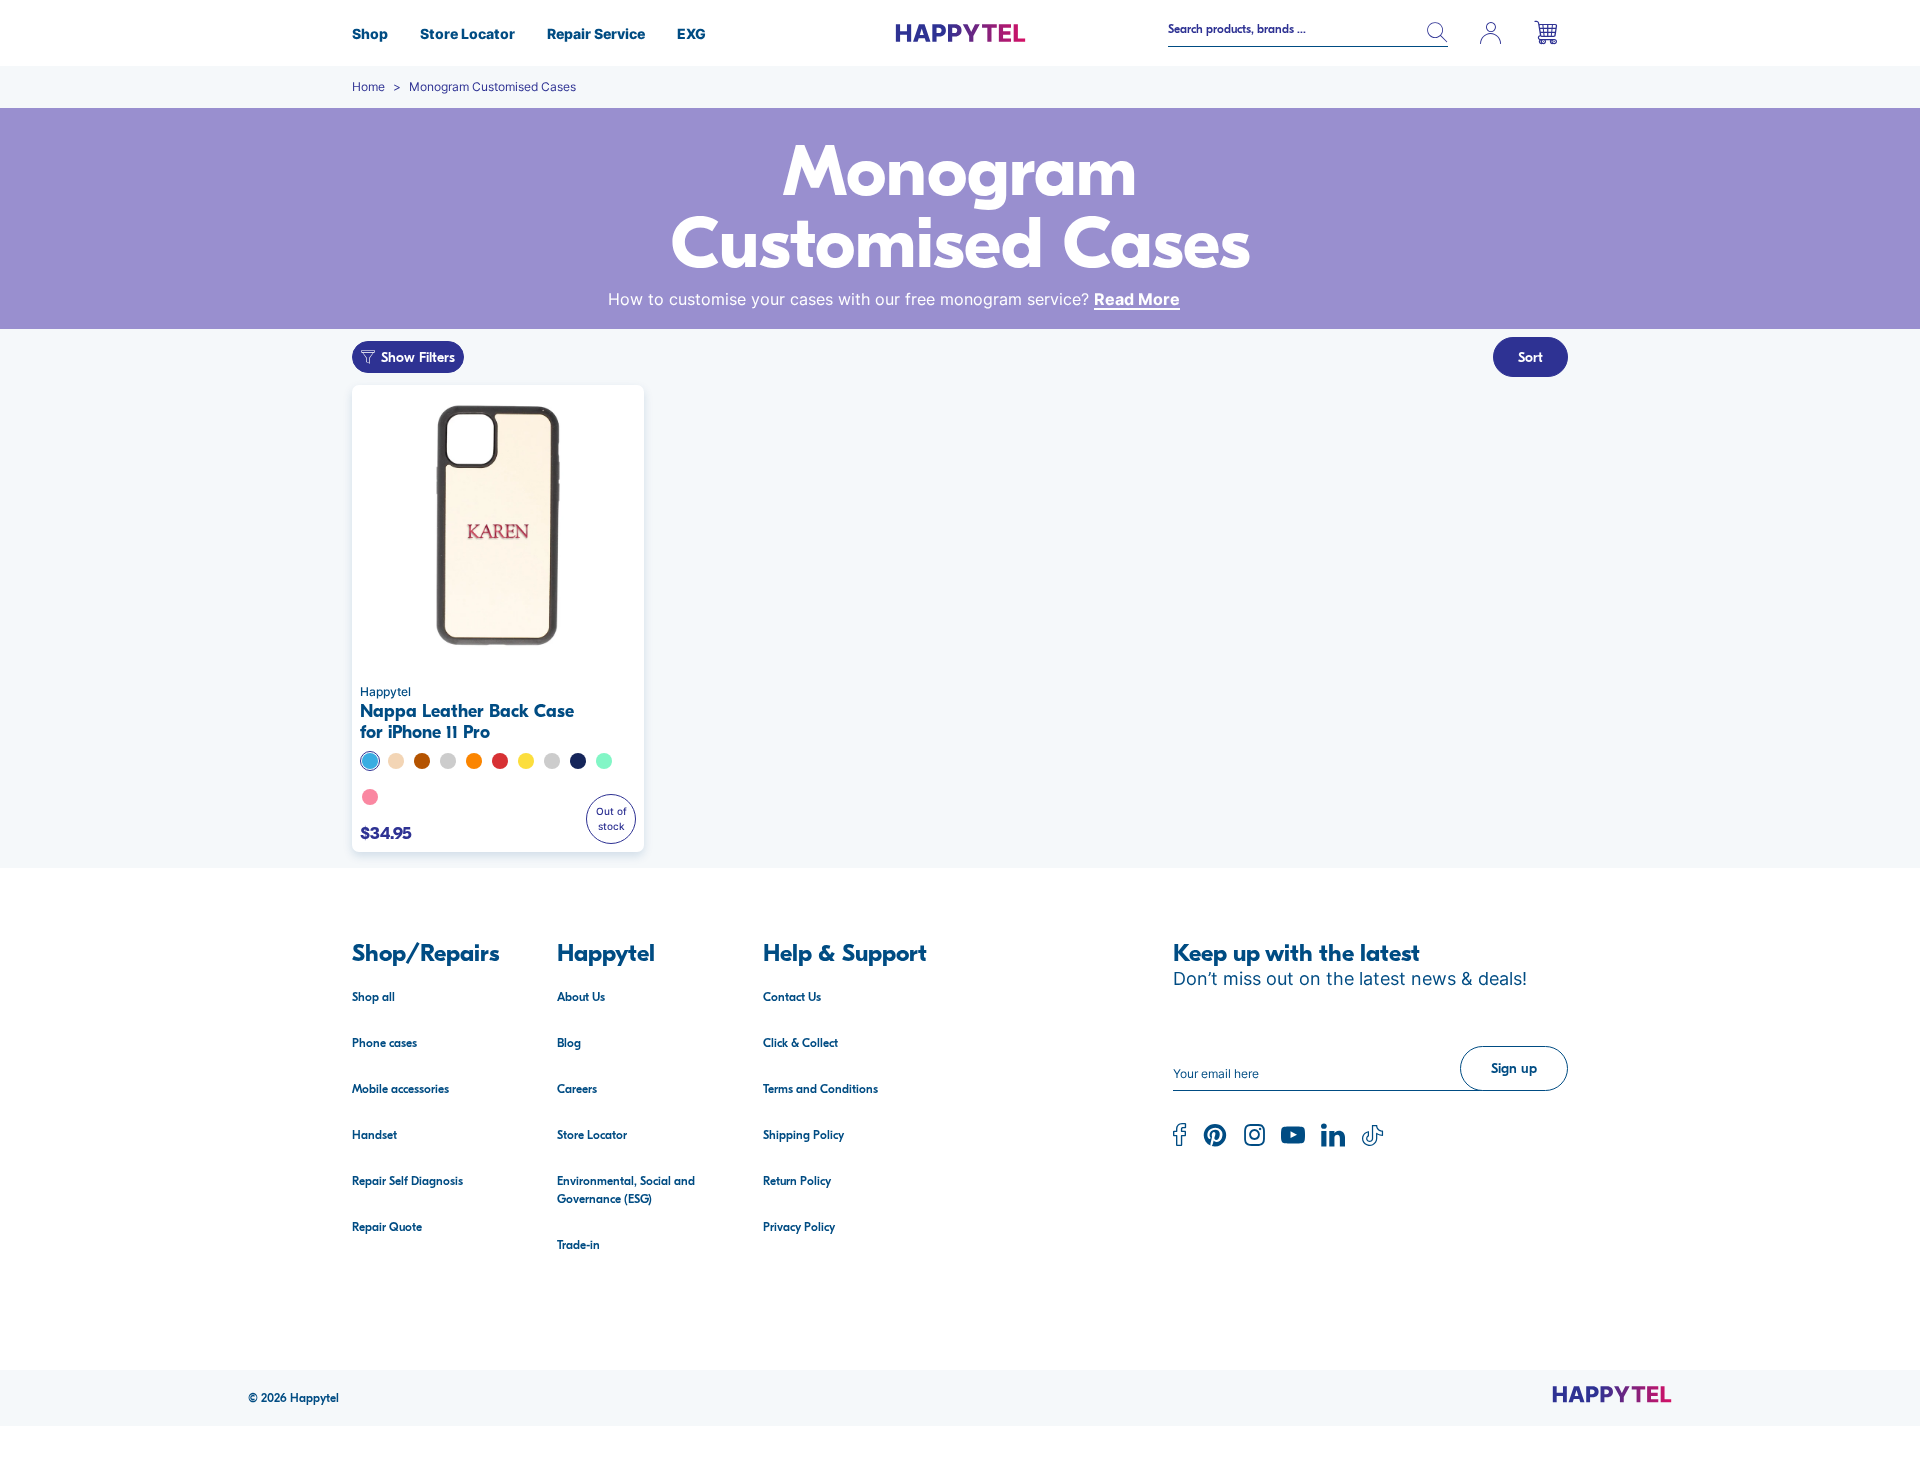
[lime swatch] (448, 761)
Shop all (373, 997)
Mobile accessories (400, 1089)
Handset (374, 1135)
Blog (569, 1043)
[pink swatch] (370, 797)
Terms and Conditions (820, 1089)
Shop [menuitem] (370, 33)
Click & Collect (800, 1043)
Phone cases (384, 1043)
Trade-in (578, 1245)
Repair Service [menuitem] (596, 33)
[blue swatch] (370, 761)
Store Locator (592, 1135)
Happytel (314, 1398)
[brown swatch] (422, 761)
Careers (577, 1089)
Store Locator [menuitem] (467, 33)
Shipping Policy (803, 1135)
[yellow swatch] (526, 761)
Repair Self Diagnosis (407, 1181)
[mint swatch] (604, 761)
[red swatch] (500, 761)
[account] (1491, 33)
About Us (581, 997)
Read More (1137, 299)
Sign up (1514, 1068)
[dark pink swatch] (552, 761)
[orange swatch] (474, 761)
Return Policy (797, 1181)
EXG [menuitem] (691, 33)
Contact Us (792, 997)
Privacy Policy (799, 1227)
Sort (1530, 357)
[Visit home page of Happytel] (1612, 1394)
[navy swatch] (578, 761)
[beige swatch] (396, 761)
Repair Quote (387, 1227)
